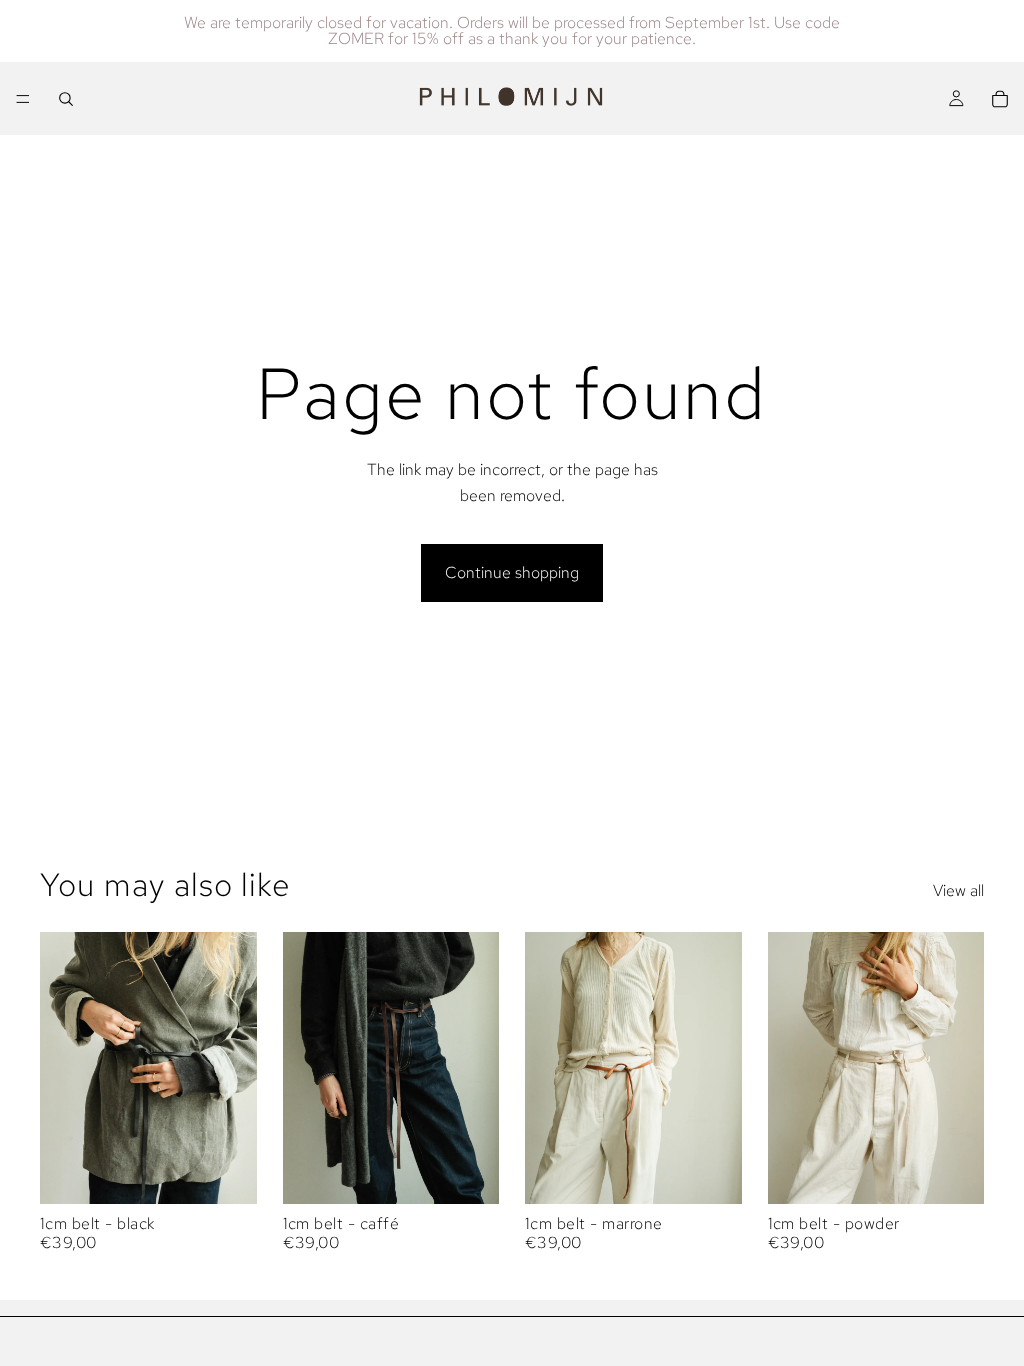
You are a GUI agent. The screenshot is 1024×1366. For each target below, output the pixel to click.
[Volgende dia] (235, 1068)
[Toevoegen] (226, 1173)
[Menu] (23, 99)
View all (958, 890)
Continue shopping (512, 572)
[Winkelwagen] (1000, 99)
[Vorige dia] (62, 1068)
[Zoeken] (66, 99)
